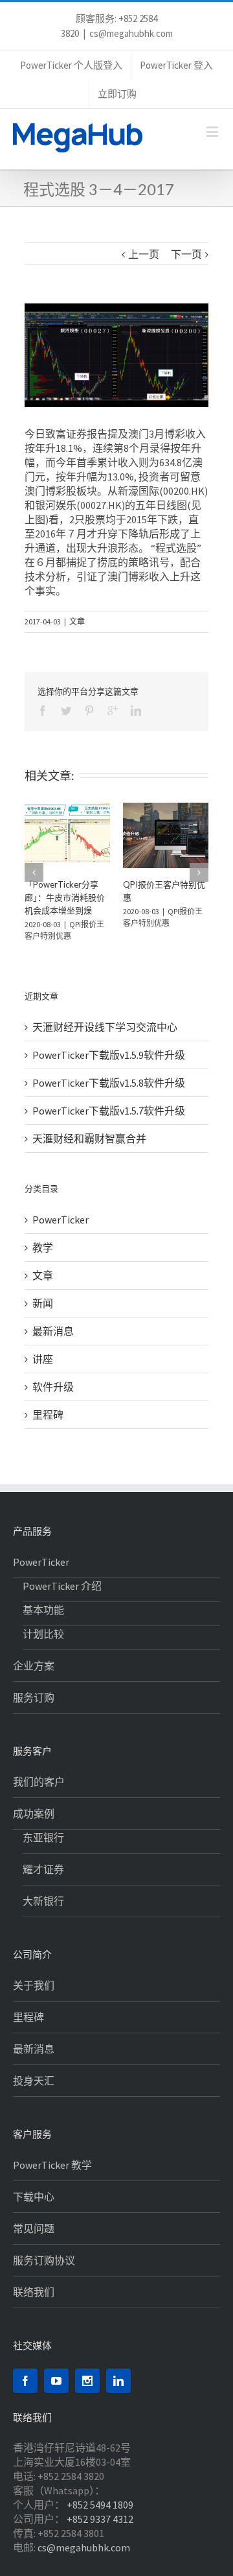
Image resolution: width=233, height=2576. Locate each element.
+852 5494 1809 (100, 2518)
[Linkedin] (136, 711)
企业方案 (34, 1679)
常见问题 (34, 2242)
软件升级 (53, 1400)
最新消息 (53, 1345)
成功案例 (34, 1827)
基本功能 (43, 1624)
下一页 (186, 254)
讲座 (43, 1373)
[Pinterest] (89, 711)
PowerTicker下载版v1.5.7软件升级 (109, 1124)
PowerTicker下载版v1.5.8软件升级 (109, 1096)
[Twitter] (66, 711)
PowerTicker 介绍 (62, 1600)
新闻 (43, 1317)
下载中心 (34, 2210)
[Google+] (113, 711)
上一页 (144, 254)
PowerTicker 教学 (52, 2179)
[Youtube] (56, 2394)
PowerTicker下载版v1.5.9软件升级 (109, 1069)
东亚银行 (43, 1851)
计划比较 (43, 1648)
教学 (43, 1261)
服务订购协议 (44, 2274)
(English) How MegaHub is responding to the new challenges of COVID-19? (158, 910)
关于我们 (34, 1999)
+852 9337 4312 (100, 2533)
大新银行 (43, 1915)
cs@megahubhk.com (131, 33)
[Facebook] (43, 711)
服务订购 (34, 1711)
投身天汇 (34, 2094)
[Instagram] (87, 2394)
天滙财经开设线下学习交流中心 (105, 1041)
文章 (77, 621)
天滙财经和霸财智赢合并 (89, 1152)
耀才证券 (43, 1883)
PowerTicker (61, 1233)
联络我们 (34, 2306)
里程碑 (48, 1428)
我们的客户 (39, 1795)
